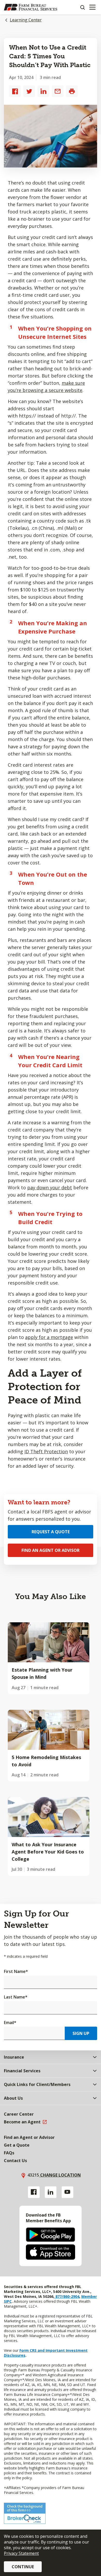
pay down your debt (50, 1187)
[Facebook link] (34, 2192)
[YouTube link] (67, 2192)
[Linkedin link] (51, 2192)
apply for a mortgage (49, 1337)
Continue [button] (23, 2567)
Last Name (16, 1997)
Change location (60, 2175)
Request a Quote (51, 1532)
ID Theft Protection (46, 1451)
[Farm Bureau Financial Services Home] (31, 7)
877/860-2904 (67, 2296)
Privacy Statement (21, 2553)
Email (10, 2023)
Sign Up (81, 2033)
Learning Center (26, 20)
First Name (16, 1971)
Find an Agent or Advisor (51, 1550)
